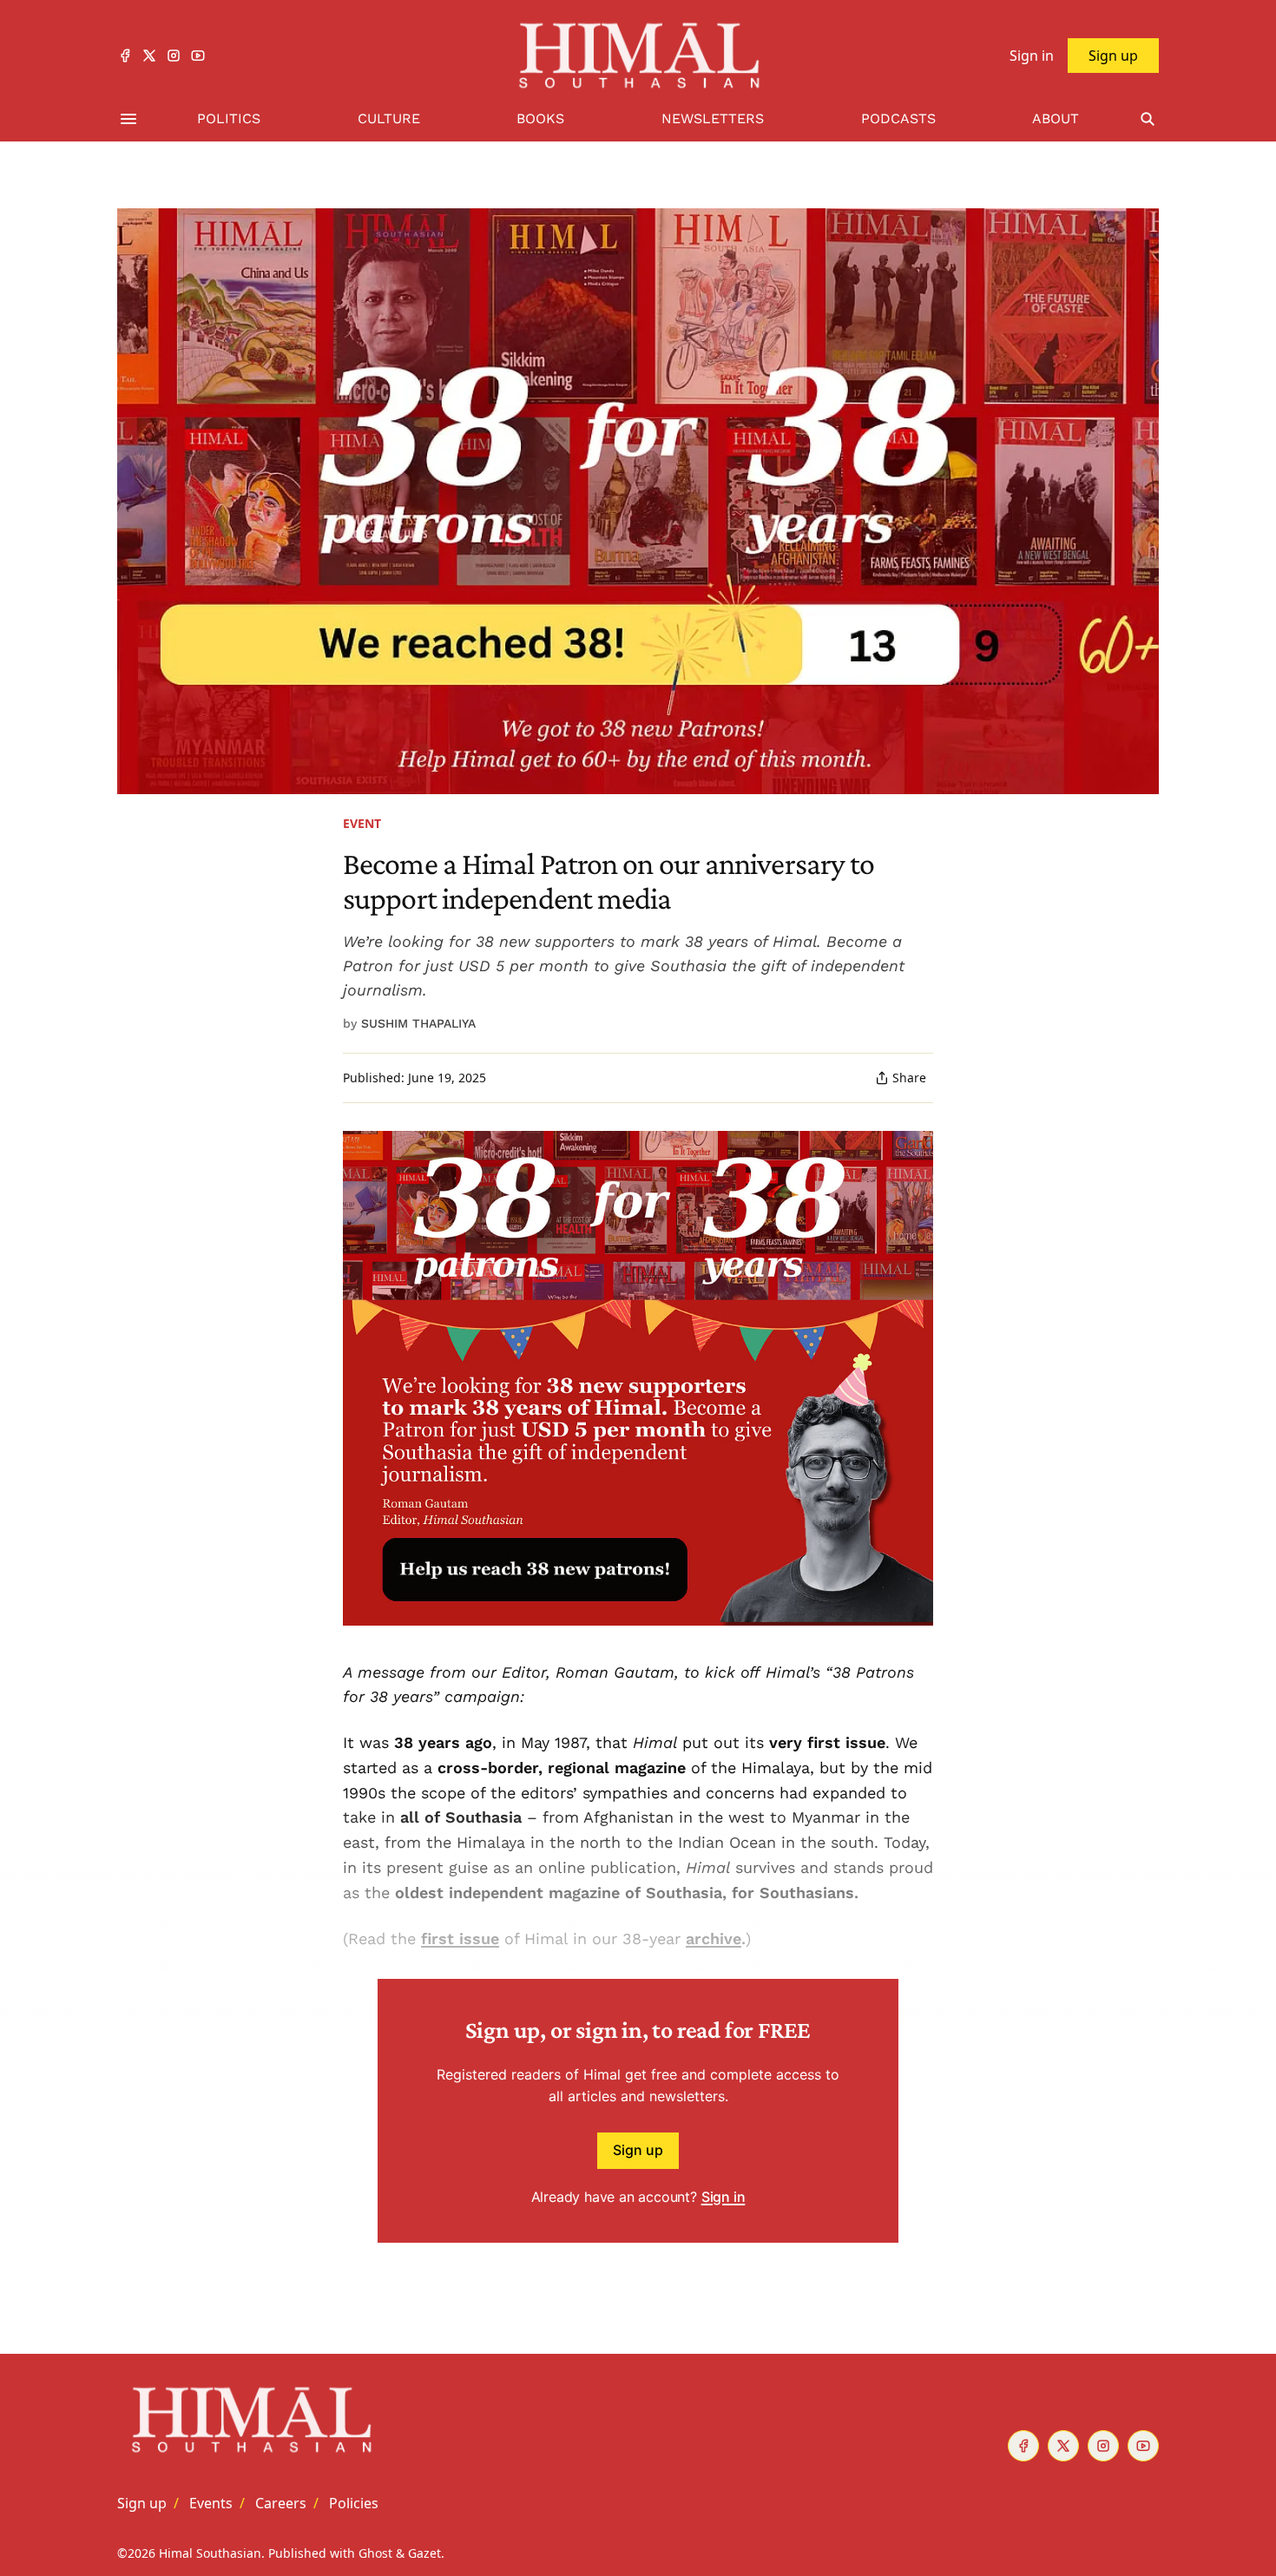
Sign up (638, 2150)
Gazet (424, 2553)
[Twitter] (149, 56)
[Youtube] (198, 56)
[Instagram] (174, 56)
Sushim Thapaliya (418, 1023)
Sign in (724, 2197)
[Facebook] (125, 56)
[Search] (1148, 119)
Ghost (375, 2553)
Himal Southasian (210, 2553)
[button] (142, 2503)
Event (362, 823)
